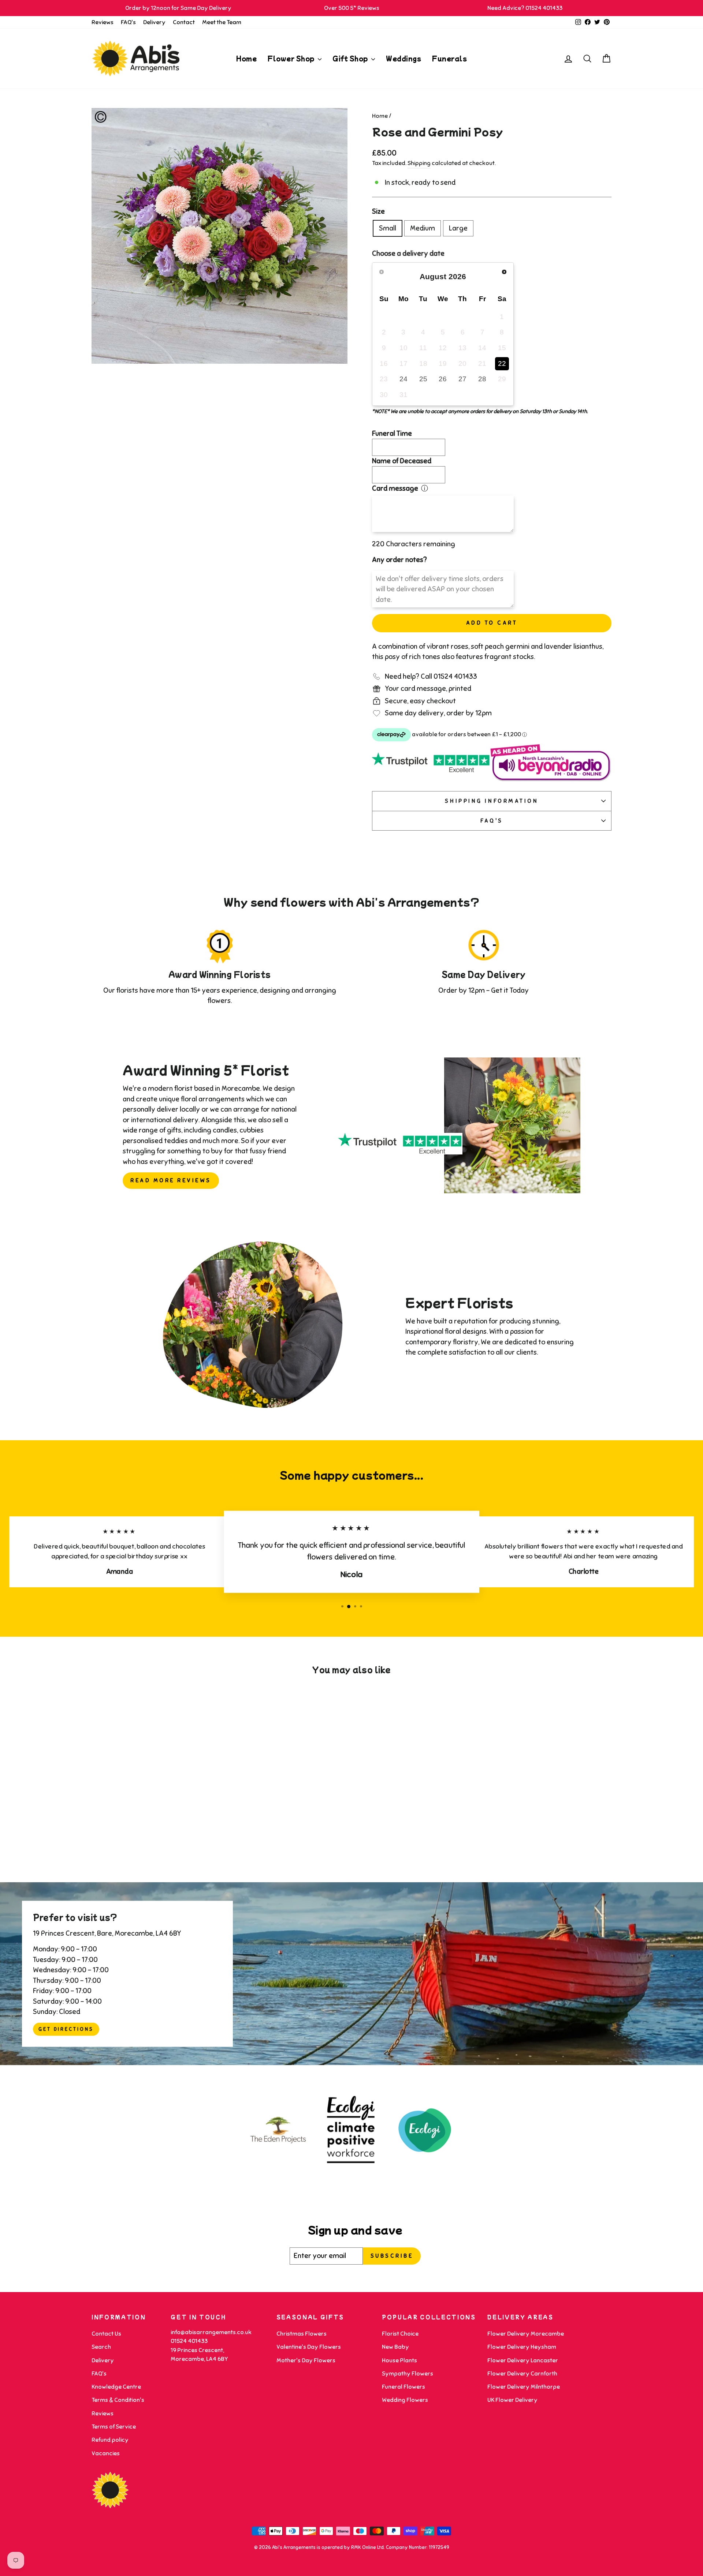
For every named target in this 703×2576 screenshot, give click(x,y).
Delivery (154, 22)
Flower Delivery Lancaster (523, 2360)
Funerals (449, 58)
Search (101, 2347)
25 (423, 379)
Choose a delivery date (408, 253)
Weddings (403, 58)
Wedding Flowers (405, 2400)
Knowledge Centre (116, 2387)
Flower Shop (292, 58)
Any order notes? (399, 560)
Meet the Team (222, 22)
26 (443, 379)
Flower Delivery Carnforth (522, 2374)
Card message (395, 488)
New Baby (395, 2347)
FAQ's (128, 22)
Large (458, 228)
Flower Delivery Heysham (522, 2347)
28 (482, 379)
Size (378, 211)
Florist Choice (400, 2334)
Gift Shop (351, 58)
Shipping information (492, 801)
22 (502, 364)
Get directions (66, 2029)
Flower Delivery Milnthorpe (524, 2387)
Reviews (103, 22)
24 (403, 379)
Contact (184, 22)
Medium (423, 228)
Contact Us (106, 2334)
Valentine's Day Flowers (309, 2347)
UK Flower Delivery (512, 2400)
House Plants (399, 2360)
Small (388, 228)
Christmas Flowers (302, 2334)
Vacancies (106, 2453)
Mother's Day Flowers (306, 2360)
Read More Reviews (171, 1180)
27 (462, 379)
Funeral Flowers (403, 2387)
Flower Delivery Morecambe (526, 2334)
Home (246, 58)
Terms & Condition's (118, 2400)
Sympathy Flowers (408, 2374)
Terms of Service (114, 2427)
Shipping (419, 163)
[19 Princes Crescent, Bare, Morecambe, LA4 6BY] (351, 1974)
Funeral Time (392, 433)
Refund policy (110, 2440)
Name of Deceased (402, 461)
